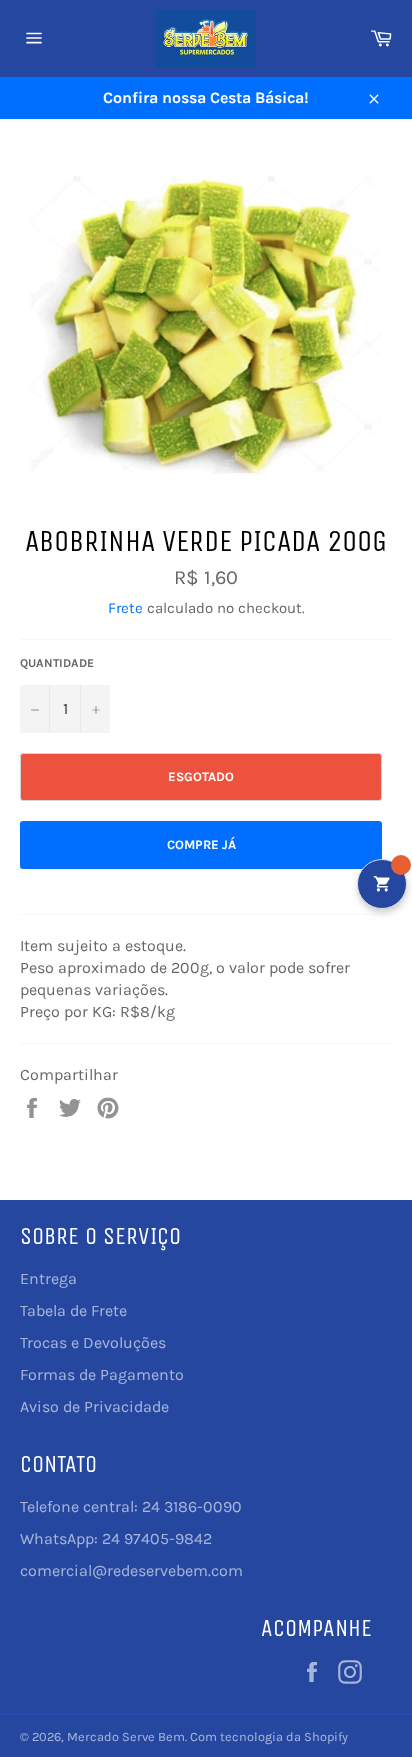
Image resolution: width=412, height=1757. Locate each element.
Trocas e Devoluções (93, 1342)
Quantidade (57, 663)
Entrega (48, 1278)
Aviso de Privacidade (94, 1406)
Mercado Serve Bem (126, 1736)
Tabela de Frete (73, 1310)
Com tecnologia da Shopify (269, 1736)
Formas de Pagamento (102, 1374)
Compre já (201, 844)
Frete (125, 608)
